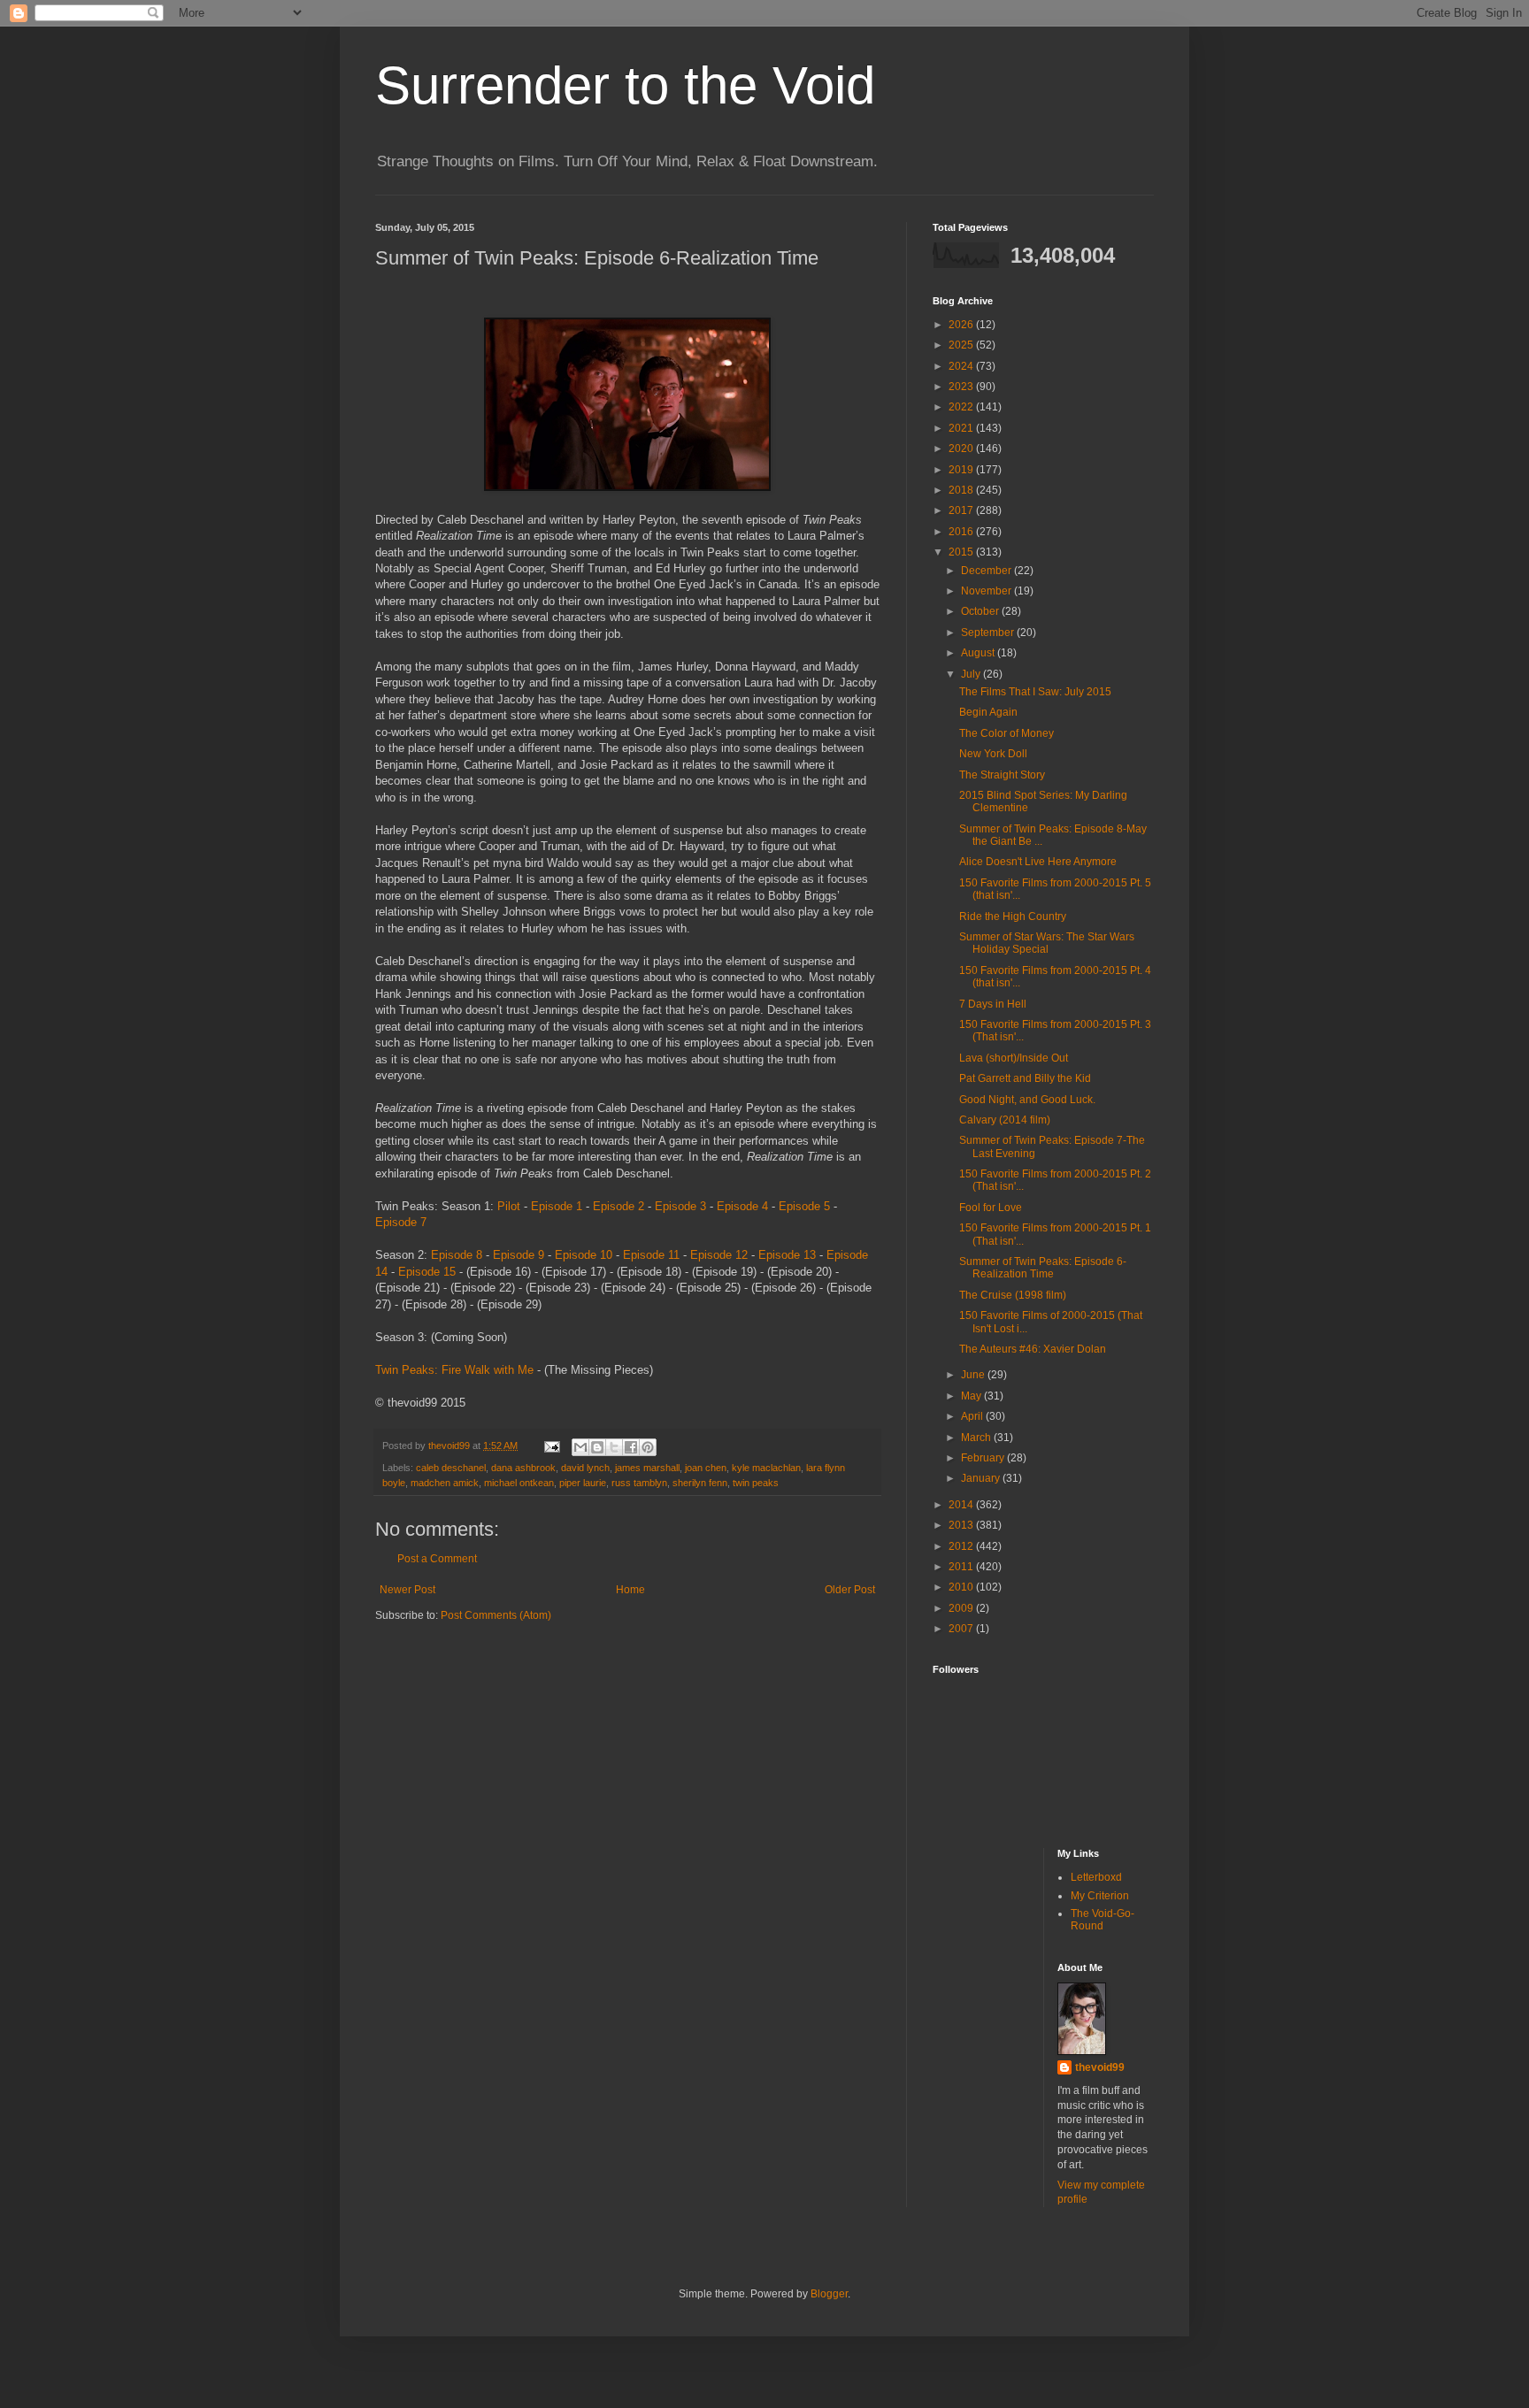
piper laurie (583, 1483)
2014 (962, 1505)
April (973, 1416)
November (987, 591)
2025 (962, 345)
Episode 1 (557, 1206)
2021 (962, 428)
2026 (962, 325)
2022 (962, 407)
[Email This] (580, 1447)
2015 (962, 552)
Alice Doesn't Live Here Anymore (1038, 862)
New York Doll (993, 754)
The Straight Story (1002, 775)
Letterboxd (1096, 1877)
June (974, 1375)
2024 (962, 366)
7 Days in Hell (993, 1004)
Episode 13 (787, 1255)
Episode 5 (804, 1206)
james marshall (647, 1468)
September (989, 633)
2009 (962, 1608)
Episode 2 (619, 1206)
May (972, 1396)
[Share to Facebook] (631, 1447)
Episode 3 (680, 1206)
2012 (962, 1546)
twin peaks (756, 1483)
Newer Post (407, 1590)
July (972, 674)
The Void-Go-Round (1103, 1920)
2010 (962, 1587)
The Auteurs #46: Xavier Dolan (1033, 1349)
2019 (962, 470)
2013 (962, 1525)
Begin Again (988, 712)
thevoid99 (1100, 2067)
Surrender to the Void (625, 85)
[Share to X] (614, 1447)
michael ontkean (519, 1483)
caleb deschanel (451, 1468)
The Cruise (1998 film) (1013, 1295)
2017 (962, 510)
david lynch (585, 1468)
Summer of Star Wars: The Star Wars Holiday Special (1047, 943)
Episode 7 (401, 1222)
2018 (962, 490)
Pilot (509, 1206)
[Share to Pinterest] (648, 1447)
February (984, 1458)
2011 (962, 1567)
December (987, 571)
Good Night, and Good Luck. (1027, 1100)
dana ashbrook (523, 1468)
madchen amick (445, 1483)
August (979, 653)
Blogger (829, 2294)
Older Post (850, 1590)
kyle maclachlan (766, 1468)
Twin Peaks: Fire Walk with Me (454, 1370)
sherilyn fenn (700, 1483)
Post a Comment (437, 1559)
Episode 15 (427, 1272)
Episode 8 (457, 1255)
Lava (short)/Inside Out (1014, 1058)
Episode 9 (519, 1255)
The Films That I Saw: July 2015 (1035, 692)
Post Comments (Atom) (496, 1615)
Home (630, 1590)
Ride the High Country (1013, 916)
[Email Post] (551, 1446)
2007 (962, 1629)
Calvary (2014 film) (1005, 1120)
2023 (962, 387)
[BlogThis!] (597, 1447)
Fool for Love (991, 1208)
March (977, 1438)
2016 (962, 532)
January (982, 1478)
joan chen (706, 1468)
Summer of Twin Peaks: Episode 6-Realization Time (1043, 1268)
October (981, 611)
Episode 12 (719, 1255)
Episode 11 (651, 1255)
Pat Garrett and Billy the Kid (1025, 1078)
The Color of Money (1007, 733)
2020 (962, 449)
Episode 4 (742, 1206)
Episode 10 (584, 1255)
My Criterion (1100, 1896)
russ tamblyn (639, 1483)
